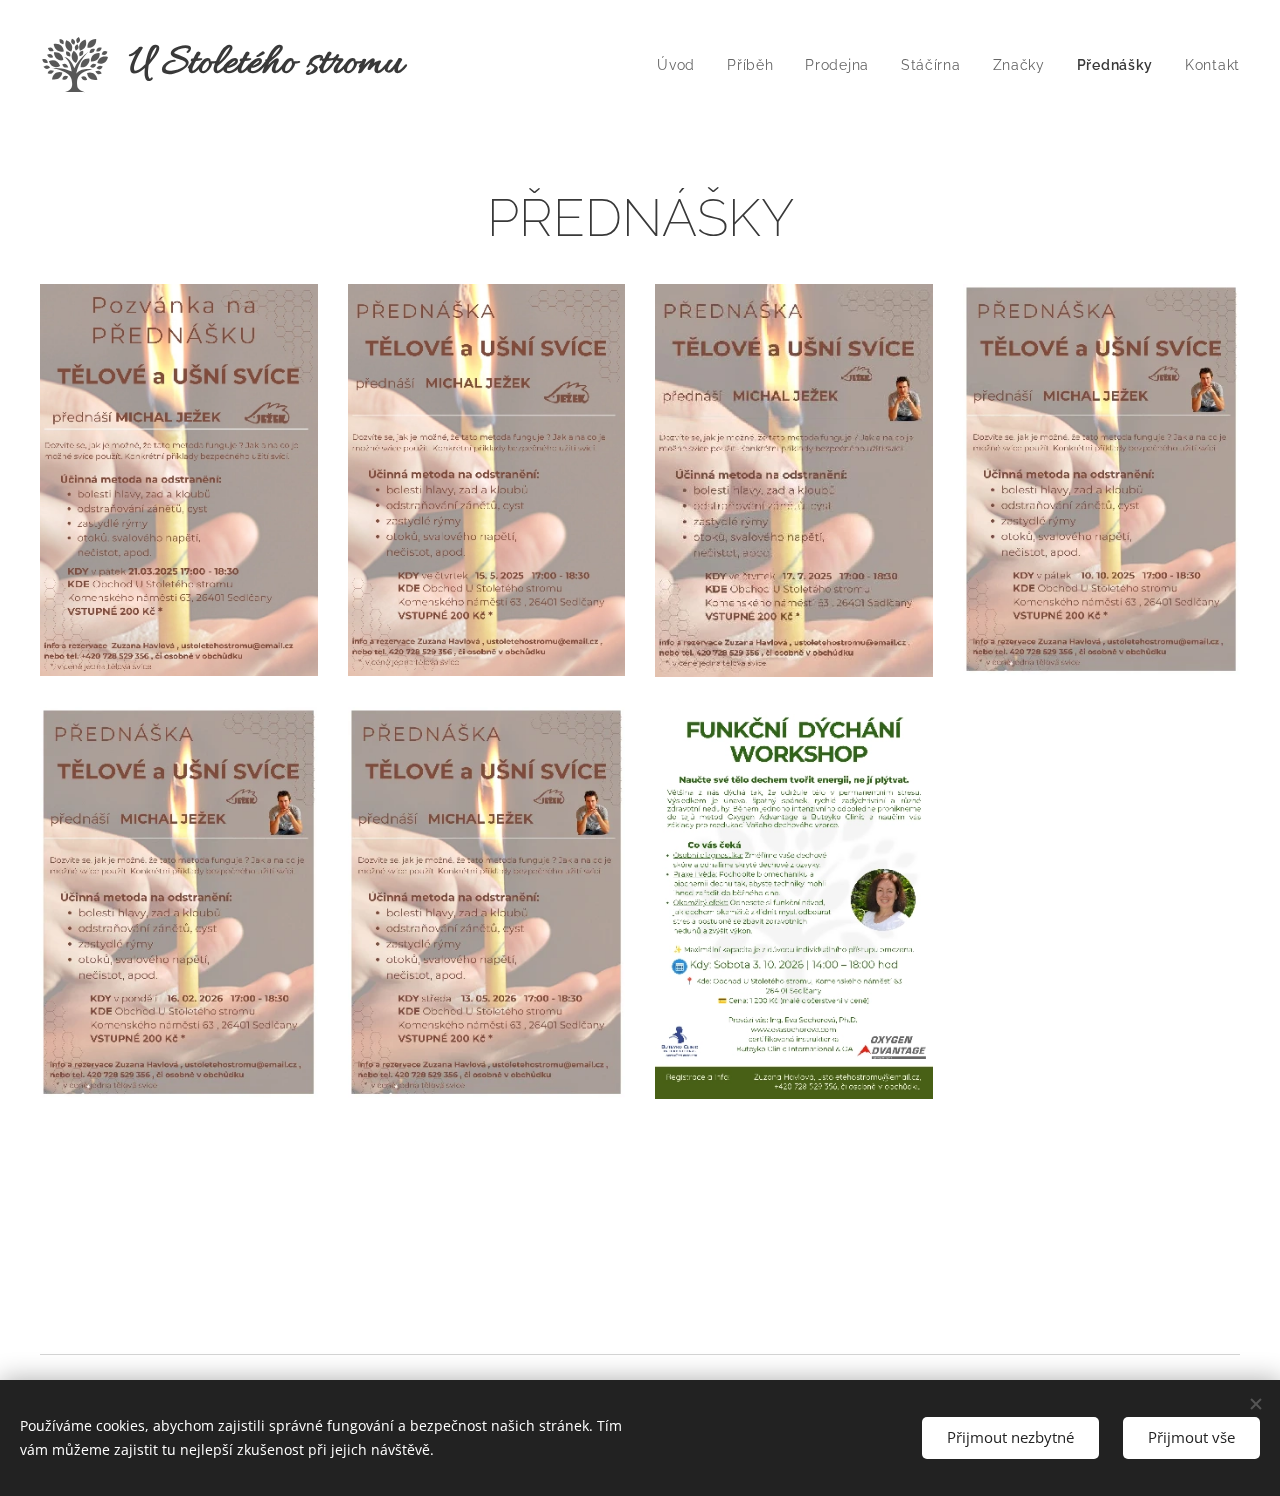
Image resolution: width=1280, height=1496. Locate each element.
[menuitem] (681, 65)
